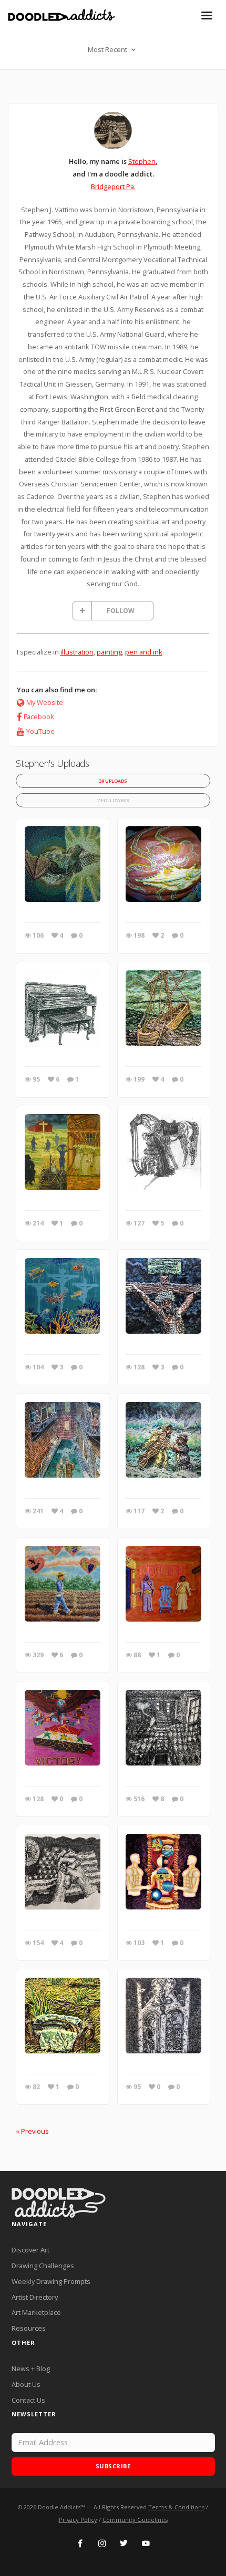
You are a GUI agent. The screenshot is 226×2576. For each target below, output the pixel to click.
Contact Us (28, 2400)
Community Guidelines (135, 2520)
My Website (45, 702)
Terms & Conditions (176, 2507)
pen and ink (144, 652)
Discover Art (30, 2250)
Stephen (142, 161)
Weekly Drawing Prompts (51, 2281)
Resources (29, 2328)
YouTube (40, 731)
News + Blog (31, 2369)
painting (109, 652)
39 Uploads (113, 781)
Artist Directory (35, 2297)
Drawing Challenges (43, 2266)
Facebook (39, 716)
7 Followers (113, 800)
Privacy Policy (78, 2520)
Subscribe (113, 2466)
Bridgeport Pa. (113, 186)
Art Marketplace (36, 2312)
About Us (26, 2384)
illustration (77, 652)
